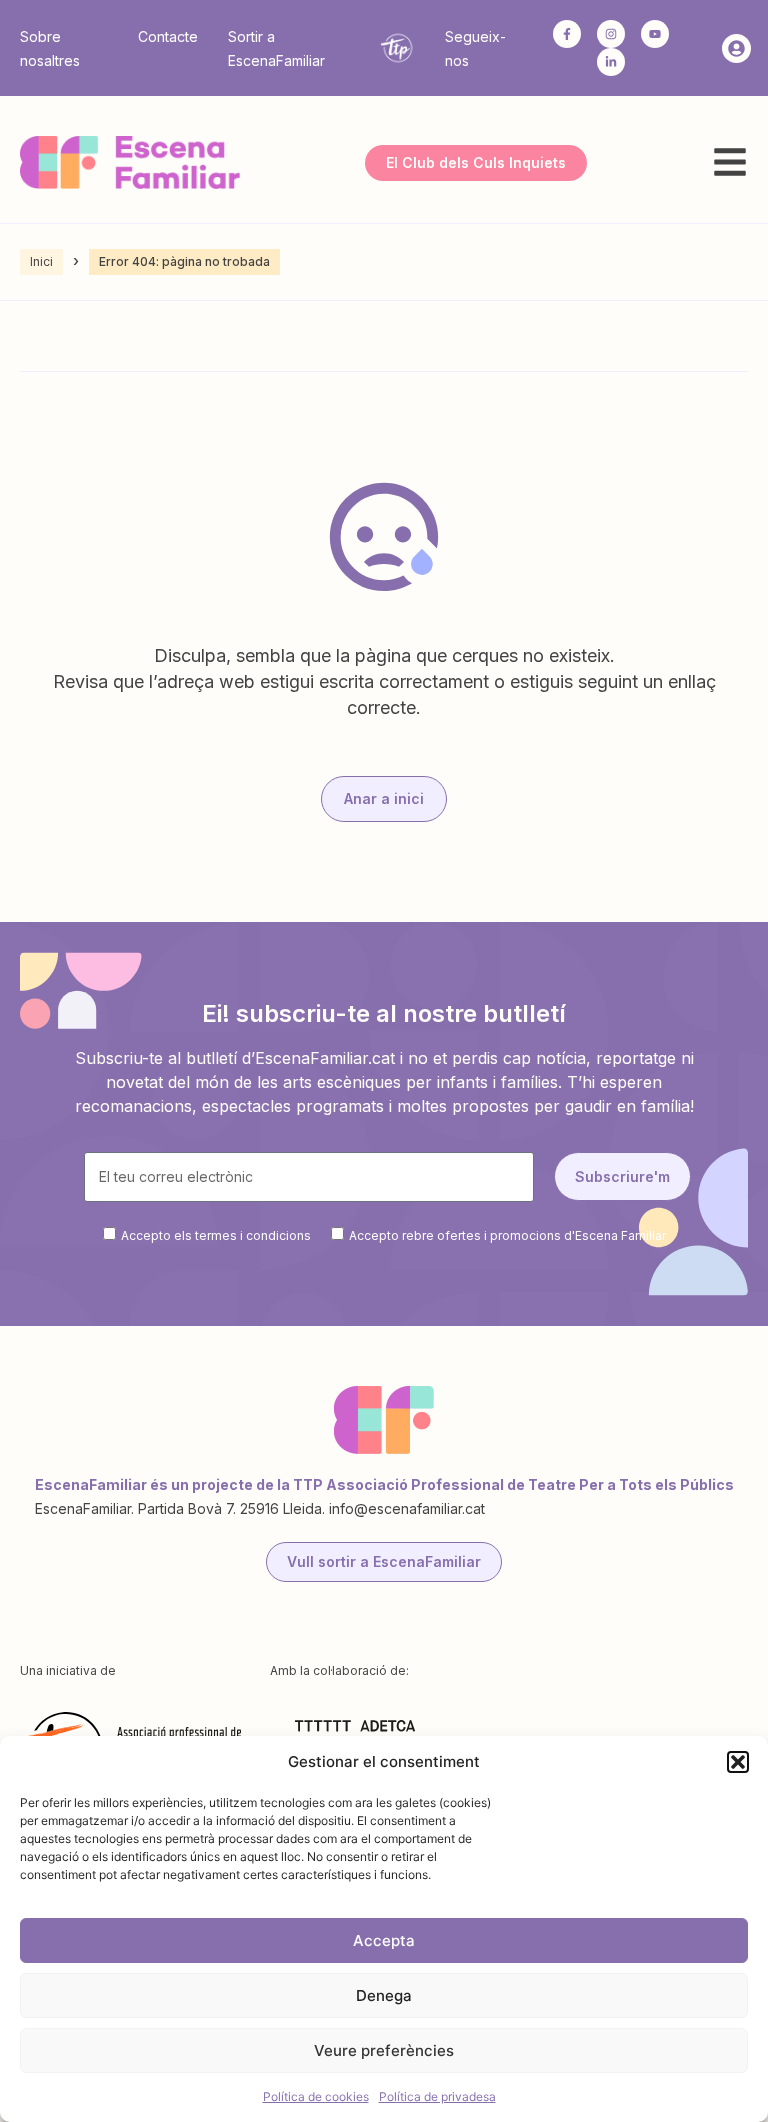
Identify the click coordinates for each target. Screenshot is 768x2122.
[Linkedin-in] (611, 62)
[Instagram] (611, 34)
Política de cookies (316, 2096)
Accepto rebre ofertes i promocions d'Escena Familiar (507, 1234)
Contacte (168, 36)
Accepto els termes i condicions (216, 1234)
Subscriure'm (622, 1176)
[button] (738, 1762)
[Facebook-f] (567, 34)
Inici (41, 261)
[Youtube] (655, 34)
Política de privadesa (437, 2096)
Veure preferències (384, 2050)
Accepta (384, 1940)
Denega (384, 1995)
